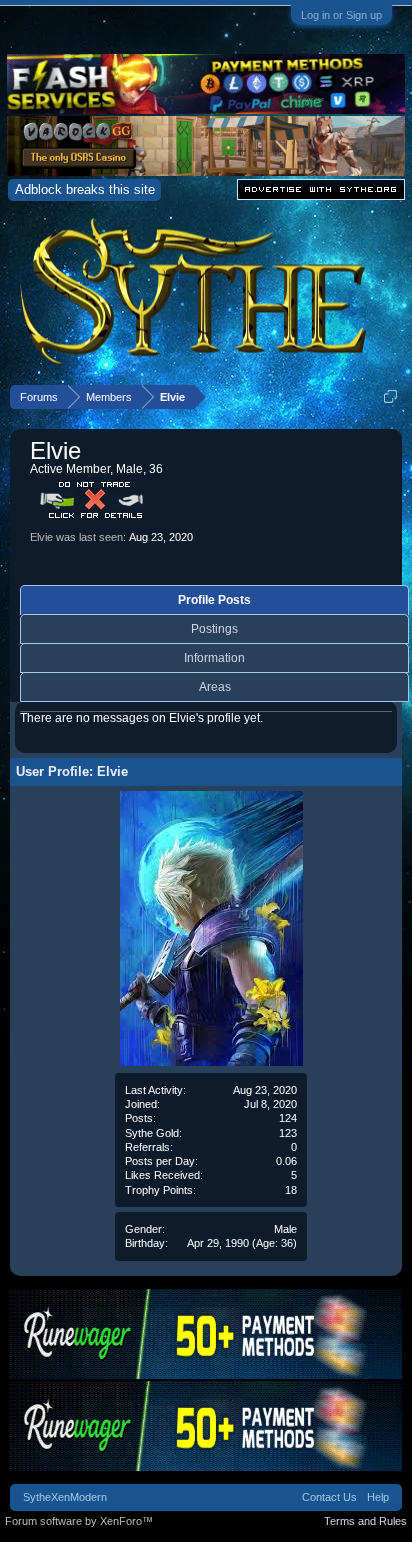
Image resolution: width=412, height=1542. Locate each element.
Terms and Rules (365, 1521)
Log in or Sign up (341, 15)
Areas (215, 687)
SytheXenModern (65, 1497)
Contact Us (329, 1497)
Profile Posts (214, 600)
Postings (214, 629)
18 (291, 1190)
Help (378, 1497)
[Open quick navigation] (390, 396)
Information (214, 658)
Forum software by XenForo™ (79, 1521)
